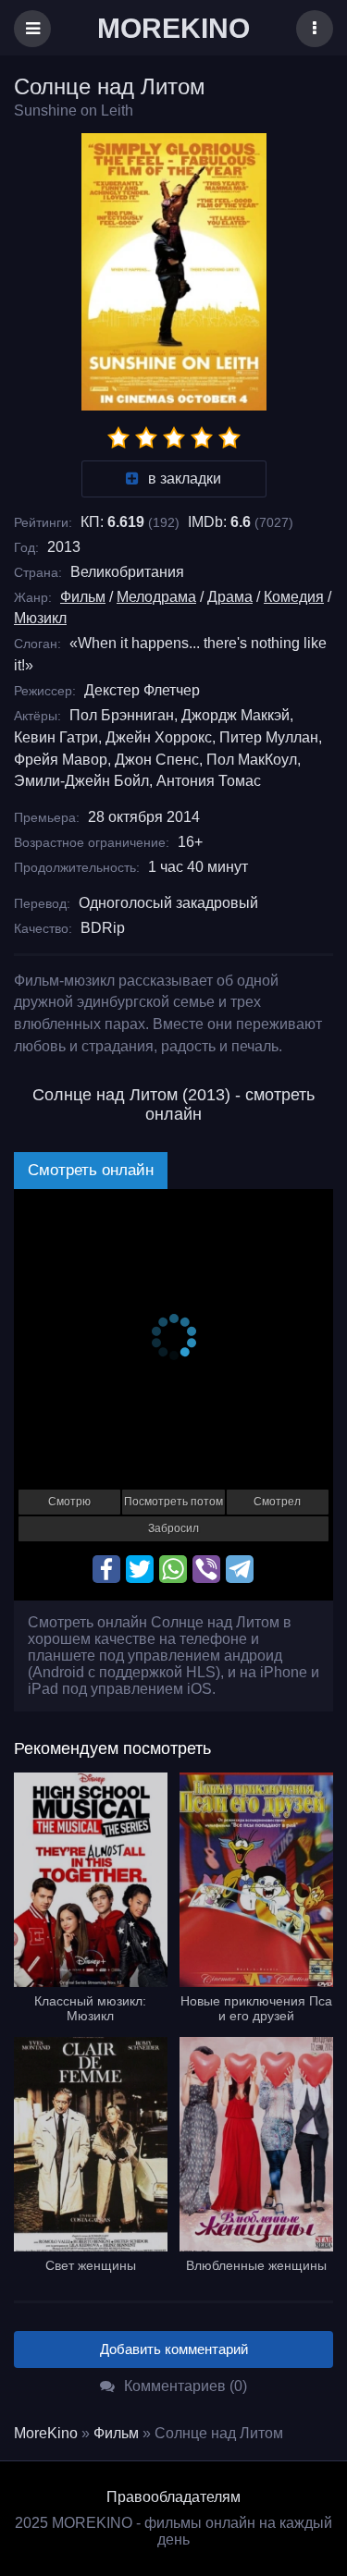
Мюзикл (40, 618)
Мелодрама (156, 597)
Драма (230, 597)
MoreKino (46, 2433)
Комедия (294, 597)
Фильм (83, 597)
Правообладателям (173, 2497)
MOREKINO (173, 28)
